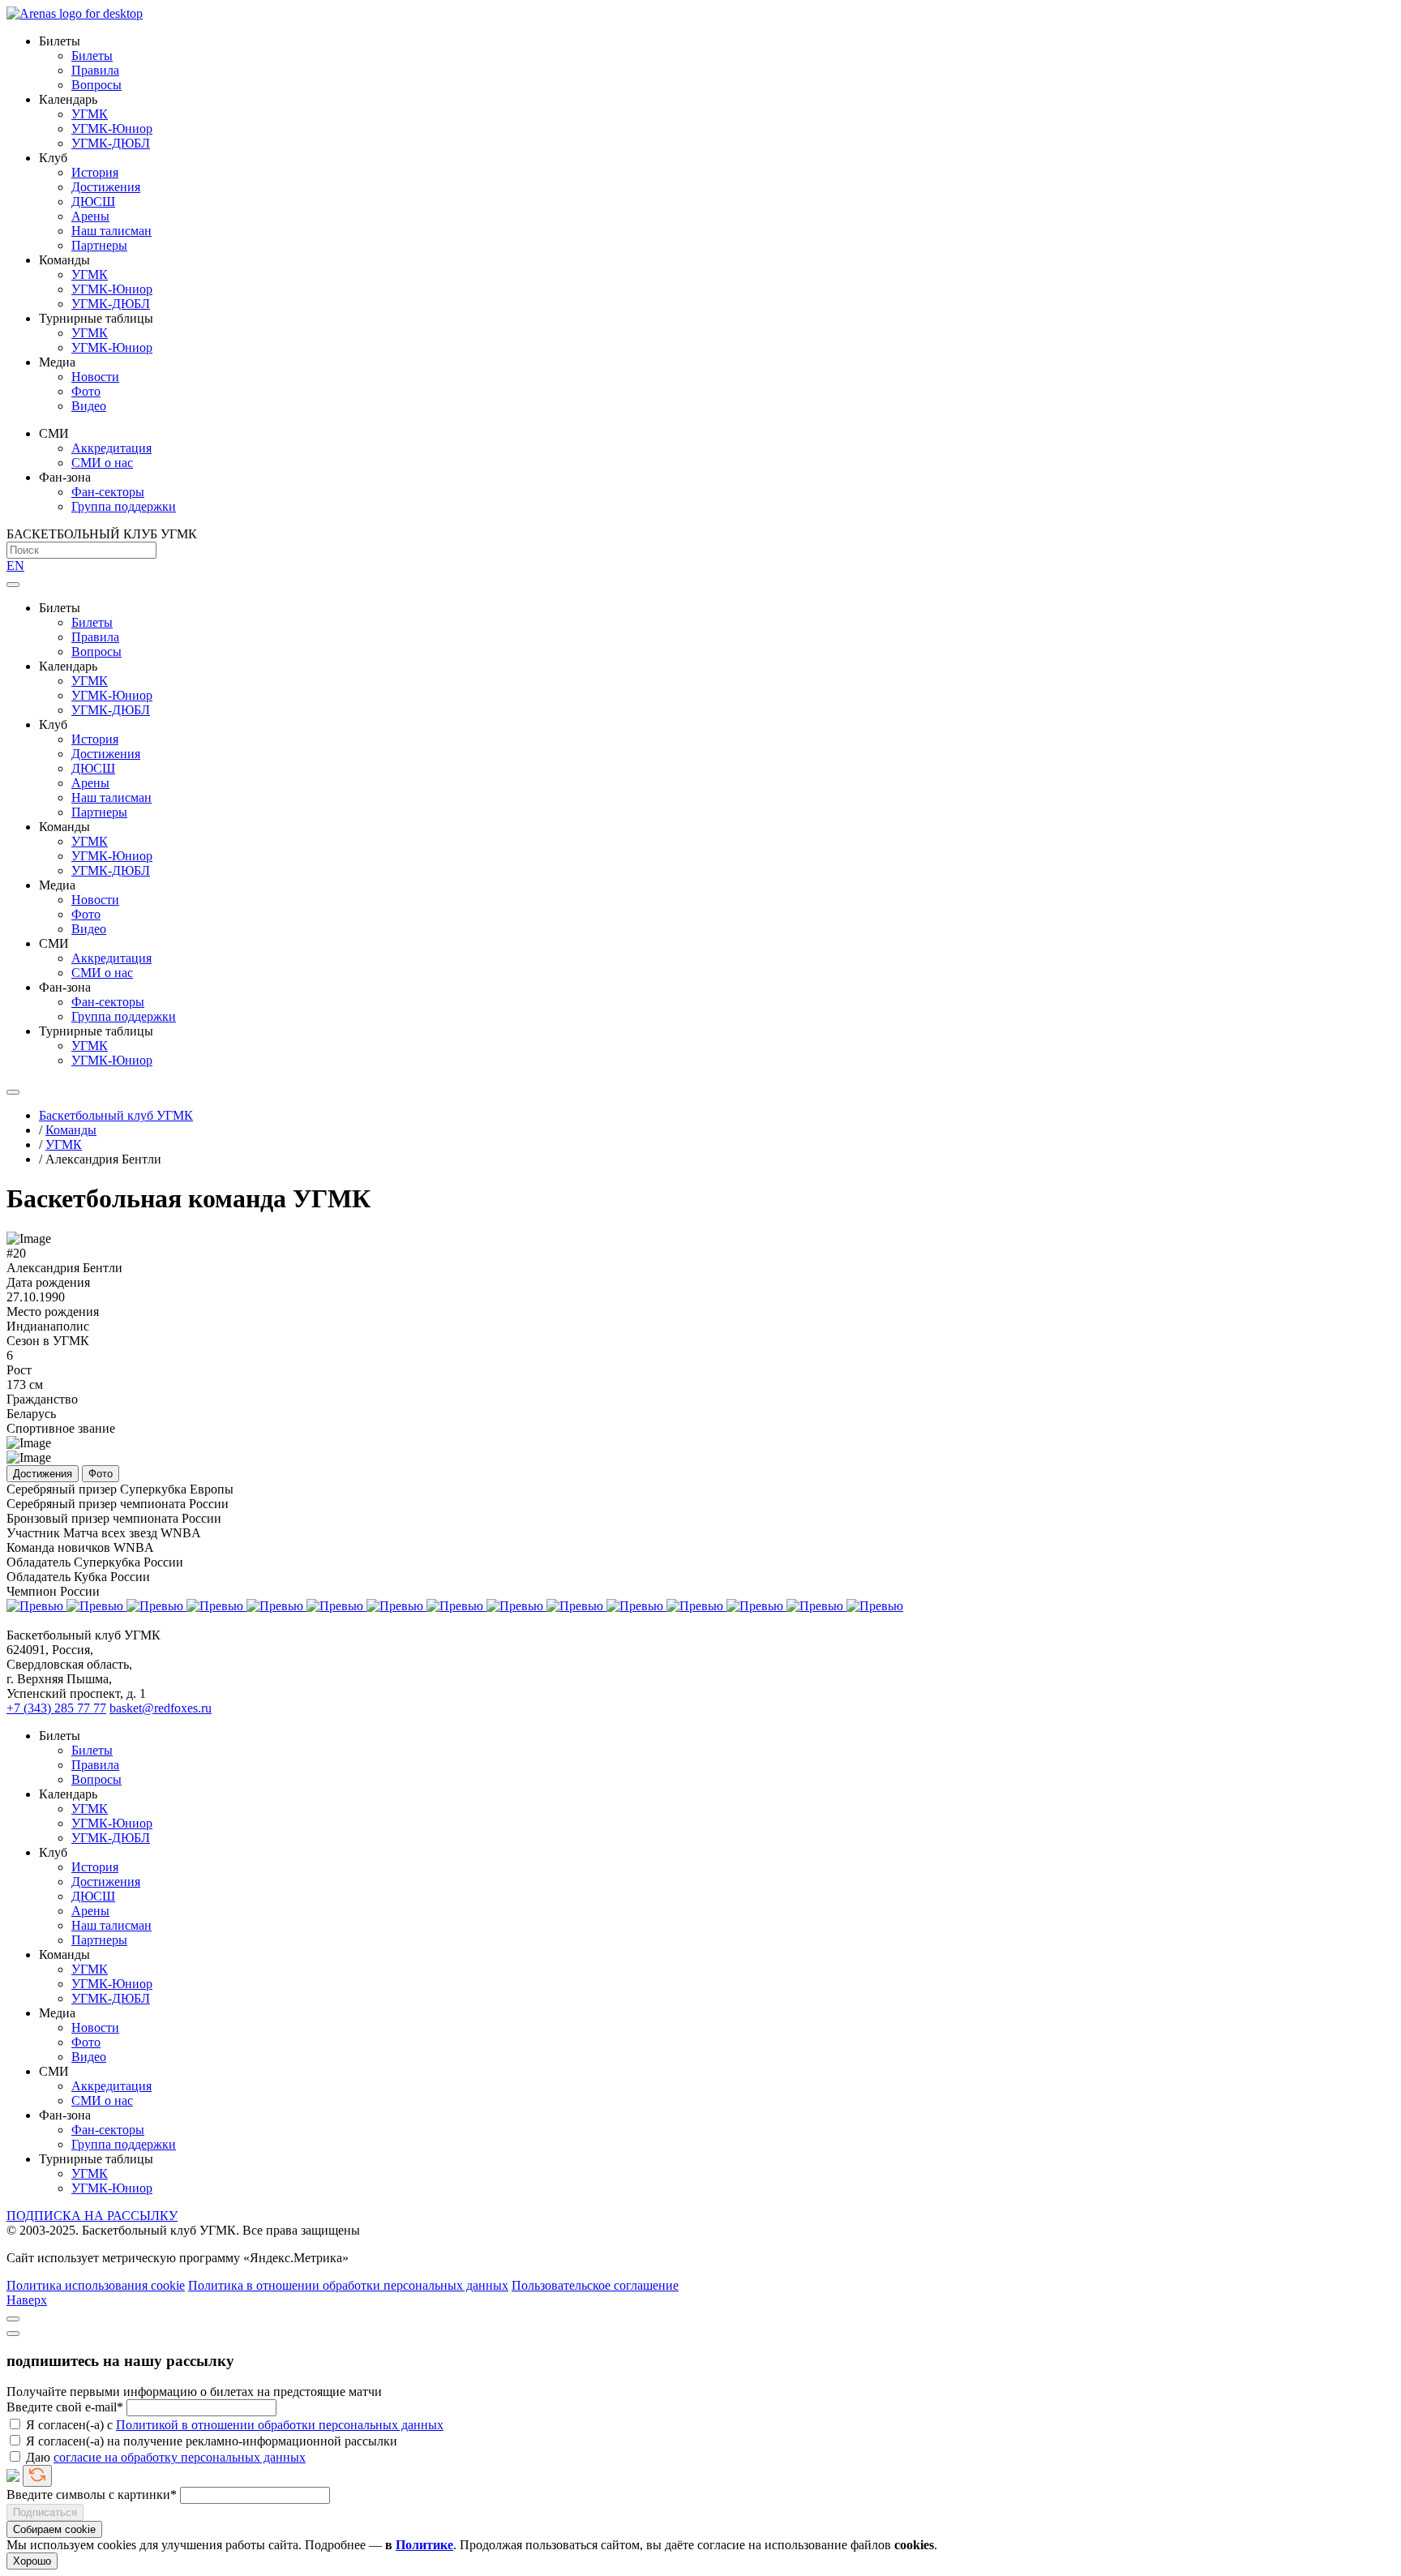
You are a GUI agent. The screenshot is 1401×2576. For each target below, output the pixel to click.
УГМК (90, 114)
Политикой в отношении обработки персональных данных (280, 2425)
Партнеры (99, 245)
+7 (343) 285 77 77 (56, 1708)
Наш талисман (111, 231)
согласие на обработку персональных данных (180, 2457)
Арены (90, 216)
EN (15, 566)
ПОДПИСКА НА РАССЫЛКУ (92, 2216)
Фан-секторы (108, 492)
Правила (95, 70)
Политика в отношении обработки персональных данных (348, 2285)
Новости (95, 377)
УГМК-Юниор (112, 129)
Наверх (27, 2300)
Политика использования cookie (96, 2285)
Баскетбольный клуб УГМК (116, 1115)
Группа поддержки (124, 506)
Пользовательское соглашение (595, 2285)
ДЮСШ (93, 201)
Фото (86, 391)
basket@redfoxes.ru (161, 1708)
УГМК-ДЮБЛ (111, 143)
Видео (89, 406)
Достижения (106, 187)
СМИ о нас (102, 463)
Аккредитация (111, 448)
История (95, 172)
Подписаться (45, 2512)
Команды (71, 1130)
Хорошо (32, 2561)
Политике (424, 2545)
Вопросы (96, 85)
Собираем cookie (54, 2529)
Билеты (92, 56)
